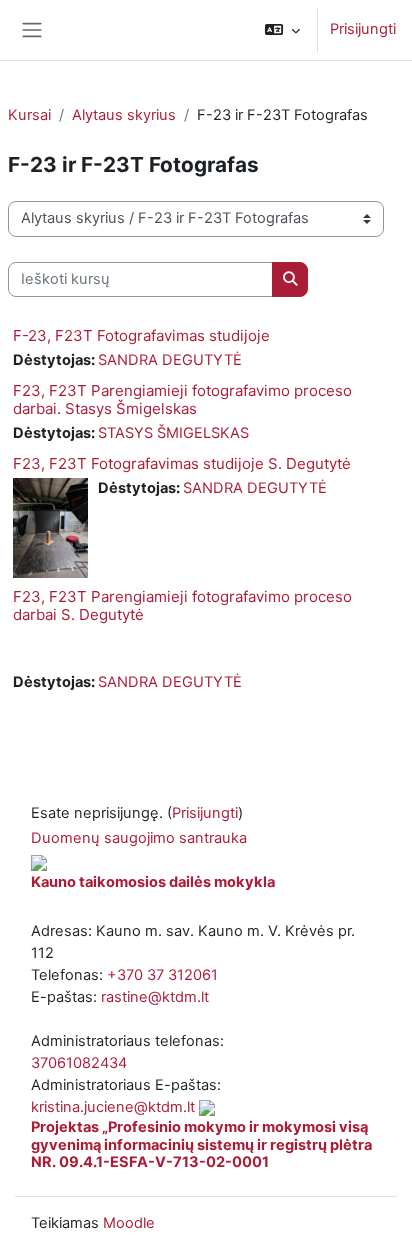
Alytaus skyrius (124, 115)
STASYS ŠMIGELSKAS (173, 433)
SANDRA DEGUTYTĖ (170, 360)
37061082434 (79, 1063)
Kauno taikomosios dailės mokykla (153, 882)
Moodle (129, 1223)
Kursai (29, 115)
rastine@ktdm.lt (155, 997)
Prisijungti (363, 29)
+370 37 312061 (162, 975)
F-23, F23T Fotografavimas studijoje (141, 335)
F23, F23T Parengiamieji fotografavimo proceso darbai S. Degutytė (182, 605)
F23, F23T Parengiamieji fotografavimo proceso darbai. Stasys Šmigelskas (182, 399)
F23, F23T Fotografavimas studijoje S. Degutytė (182, 463)
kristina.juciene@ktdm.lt (113, 1107)
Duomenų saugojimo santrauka (139, 838)
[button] (282, 30)
